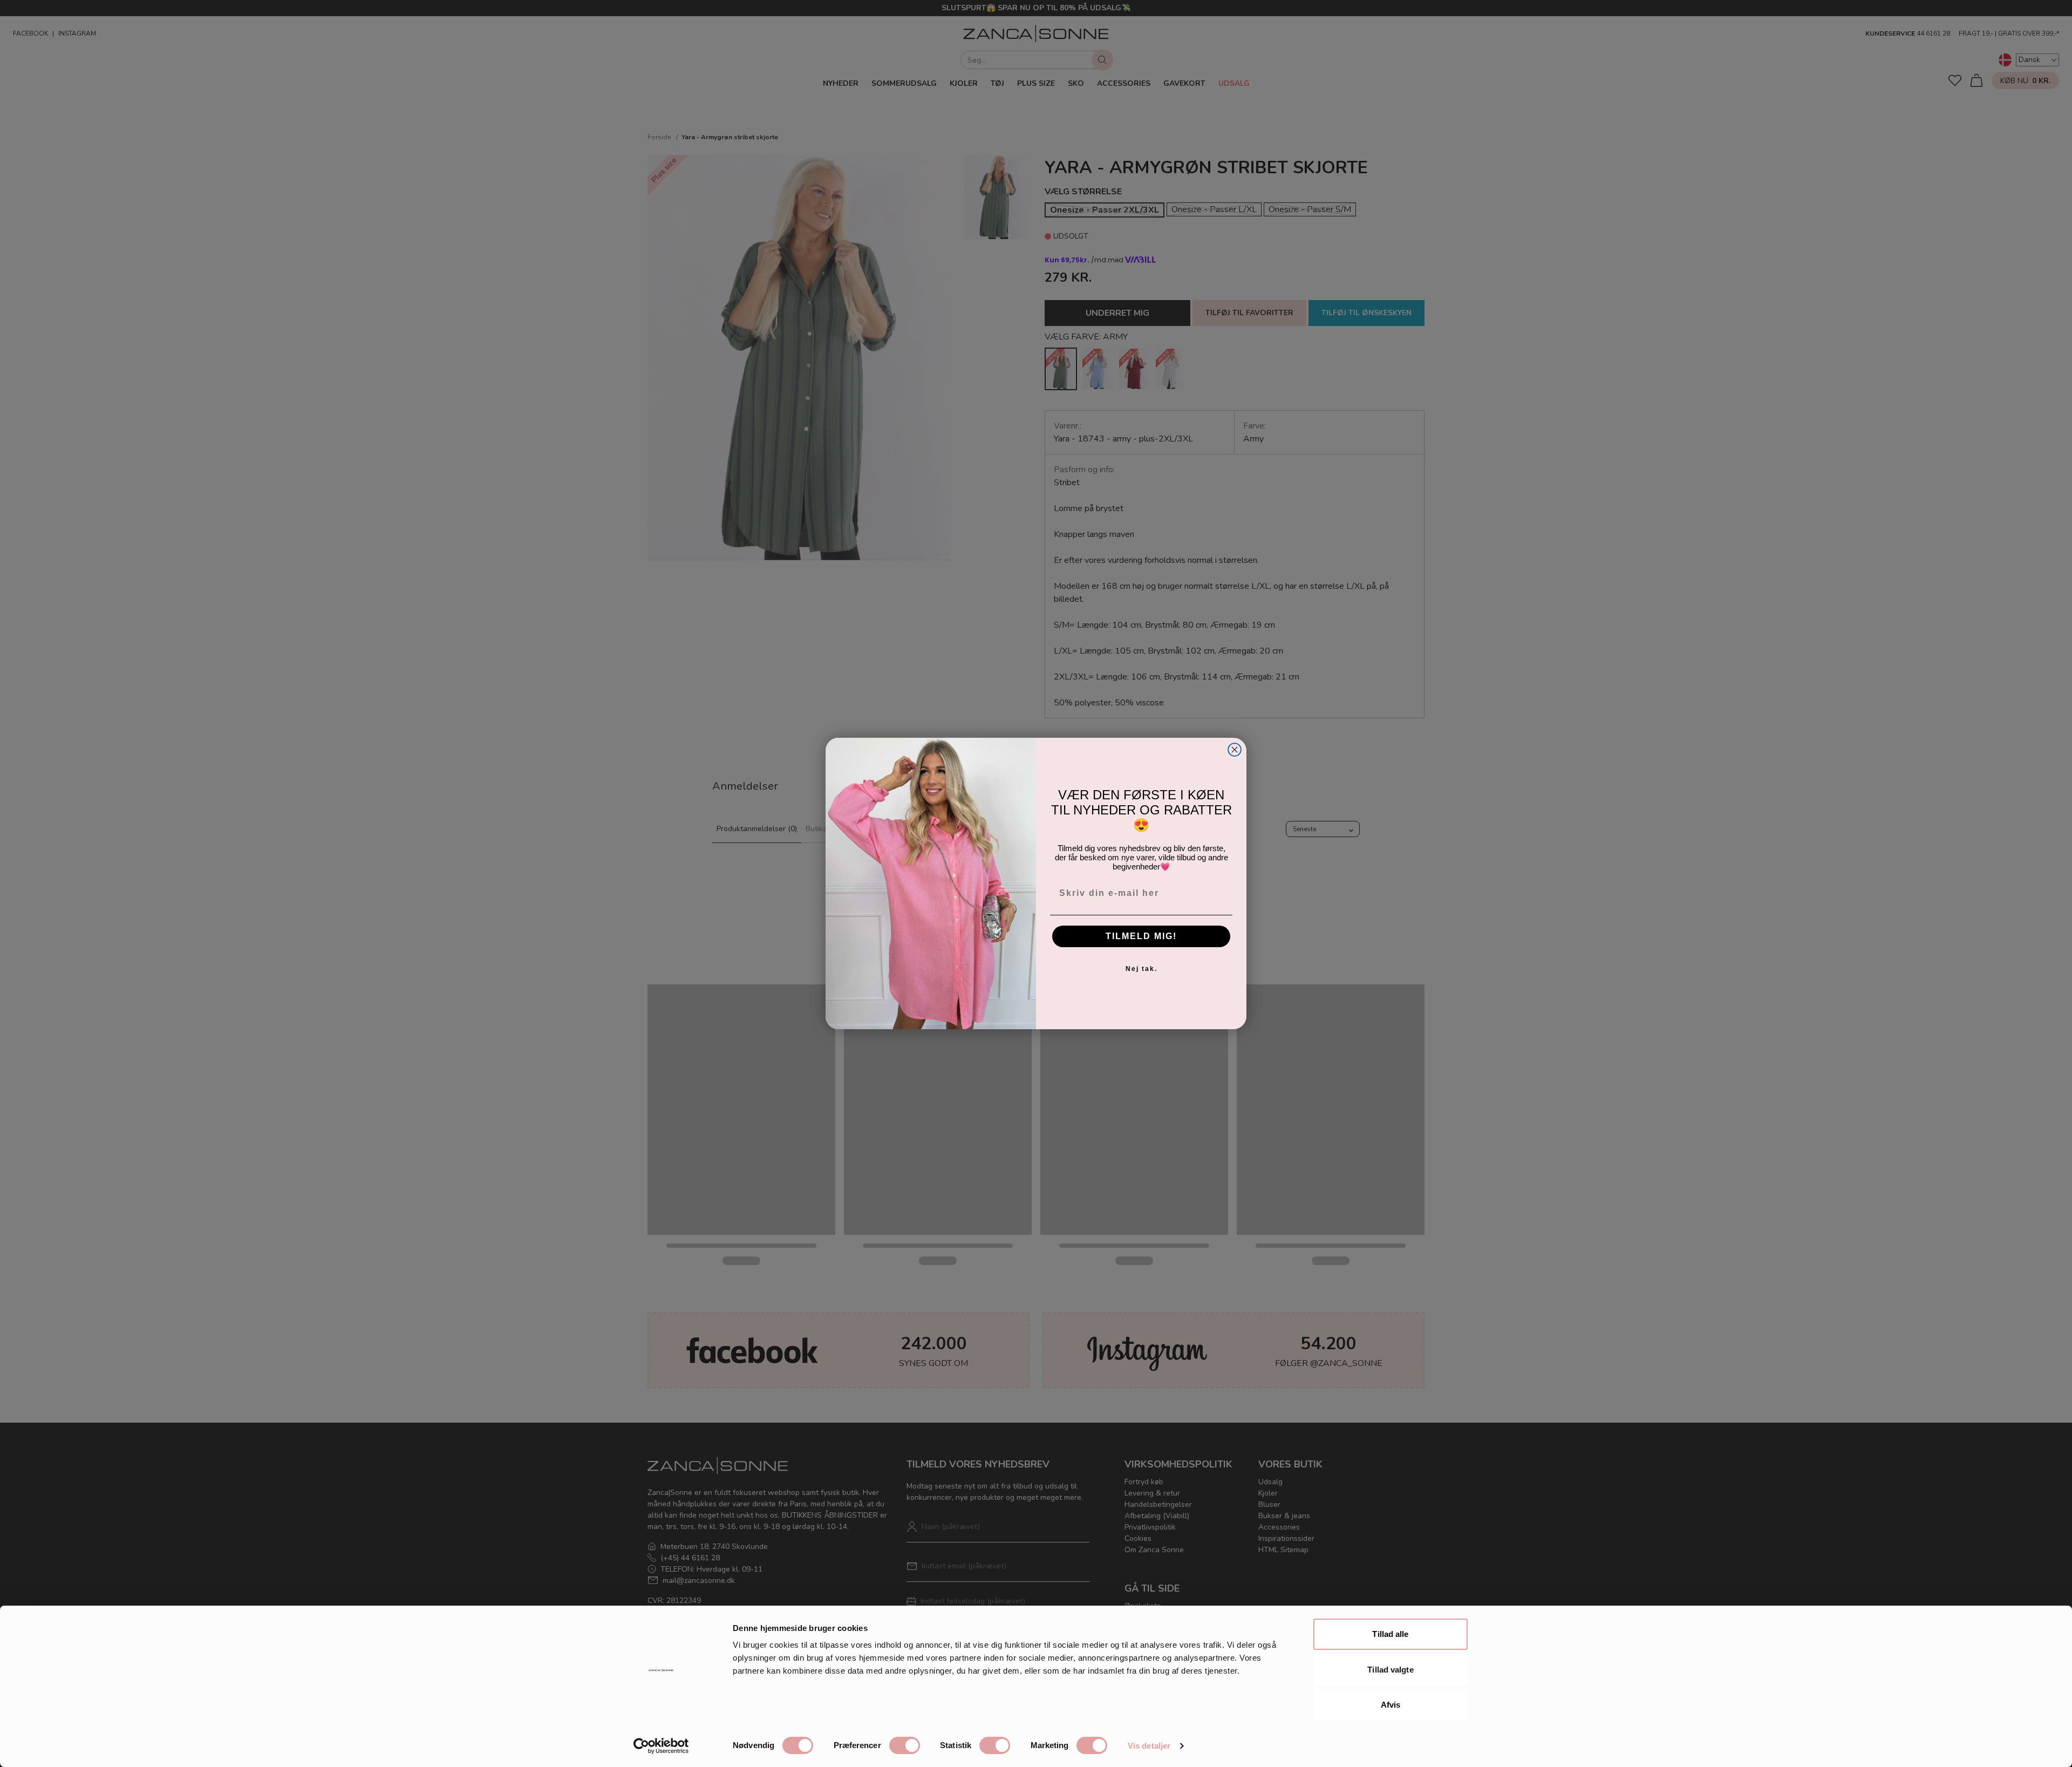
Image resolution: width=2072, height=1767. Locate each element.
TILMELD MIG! (1141, 936)
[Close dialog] (1235, 750)
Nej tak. (1141, 969)
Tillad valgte (1390, 1670)
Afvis (1391, 1705)
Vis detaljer (1149, 1746)
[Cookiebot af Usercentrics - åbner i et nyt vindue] (661, 1746)
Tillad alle (1390, 1634)
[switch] (905, 1745)
